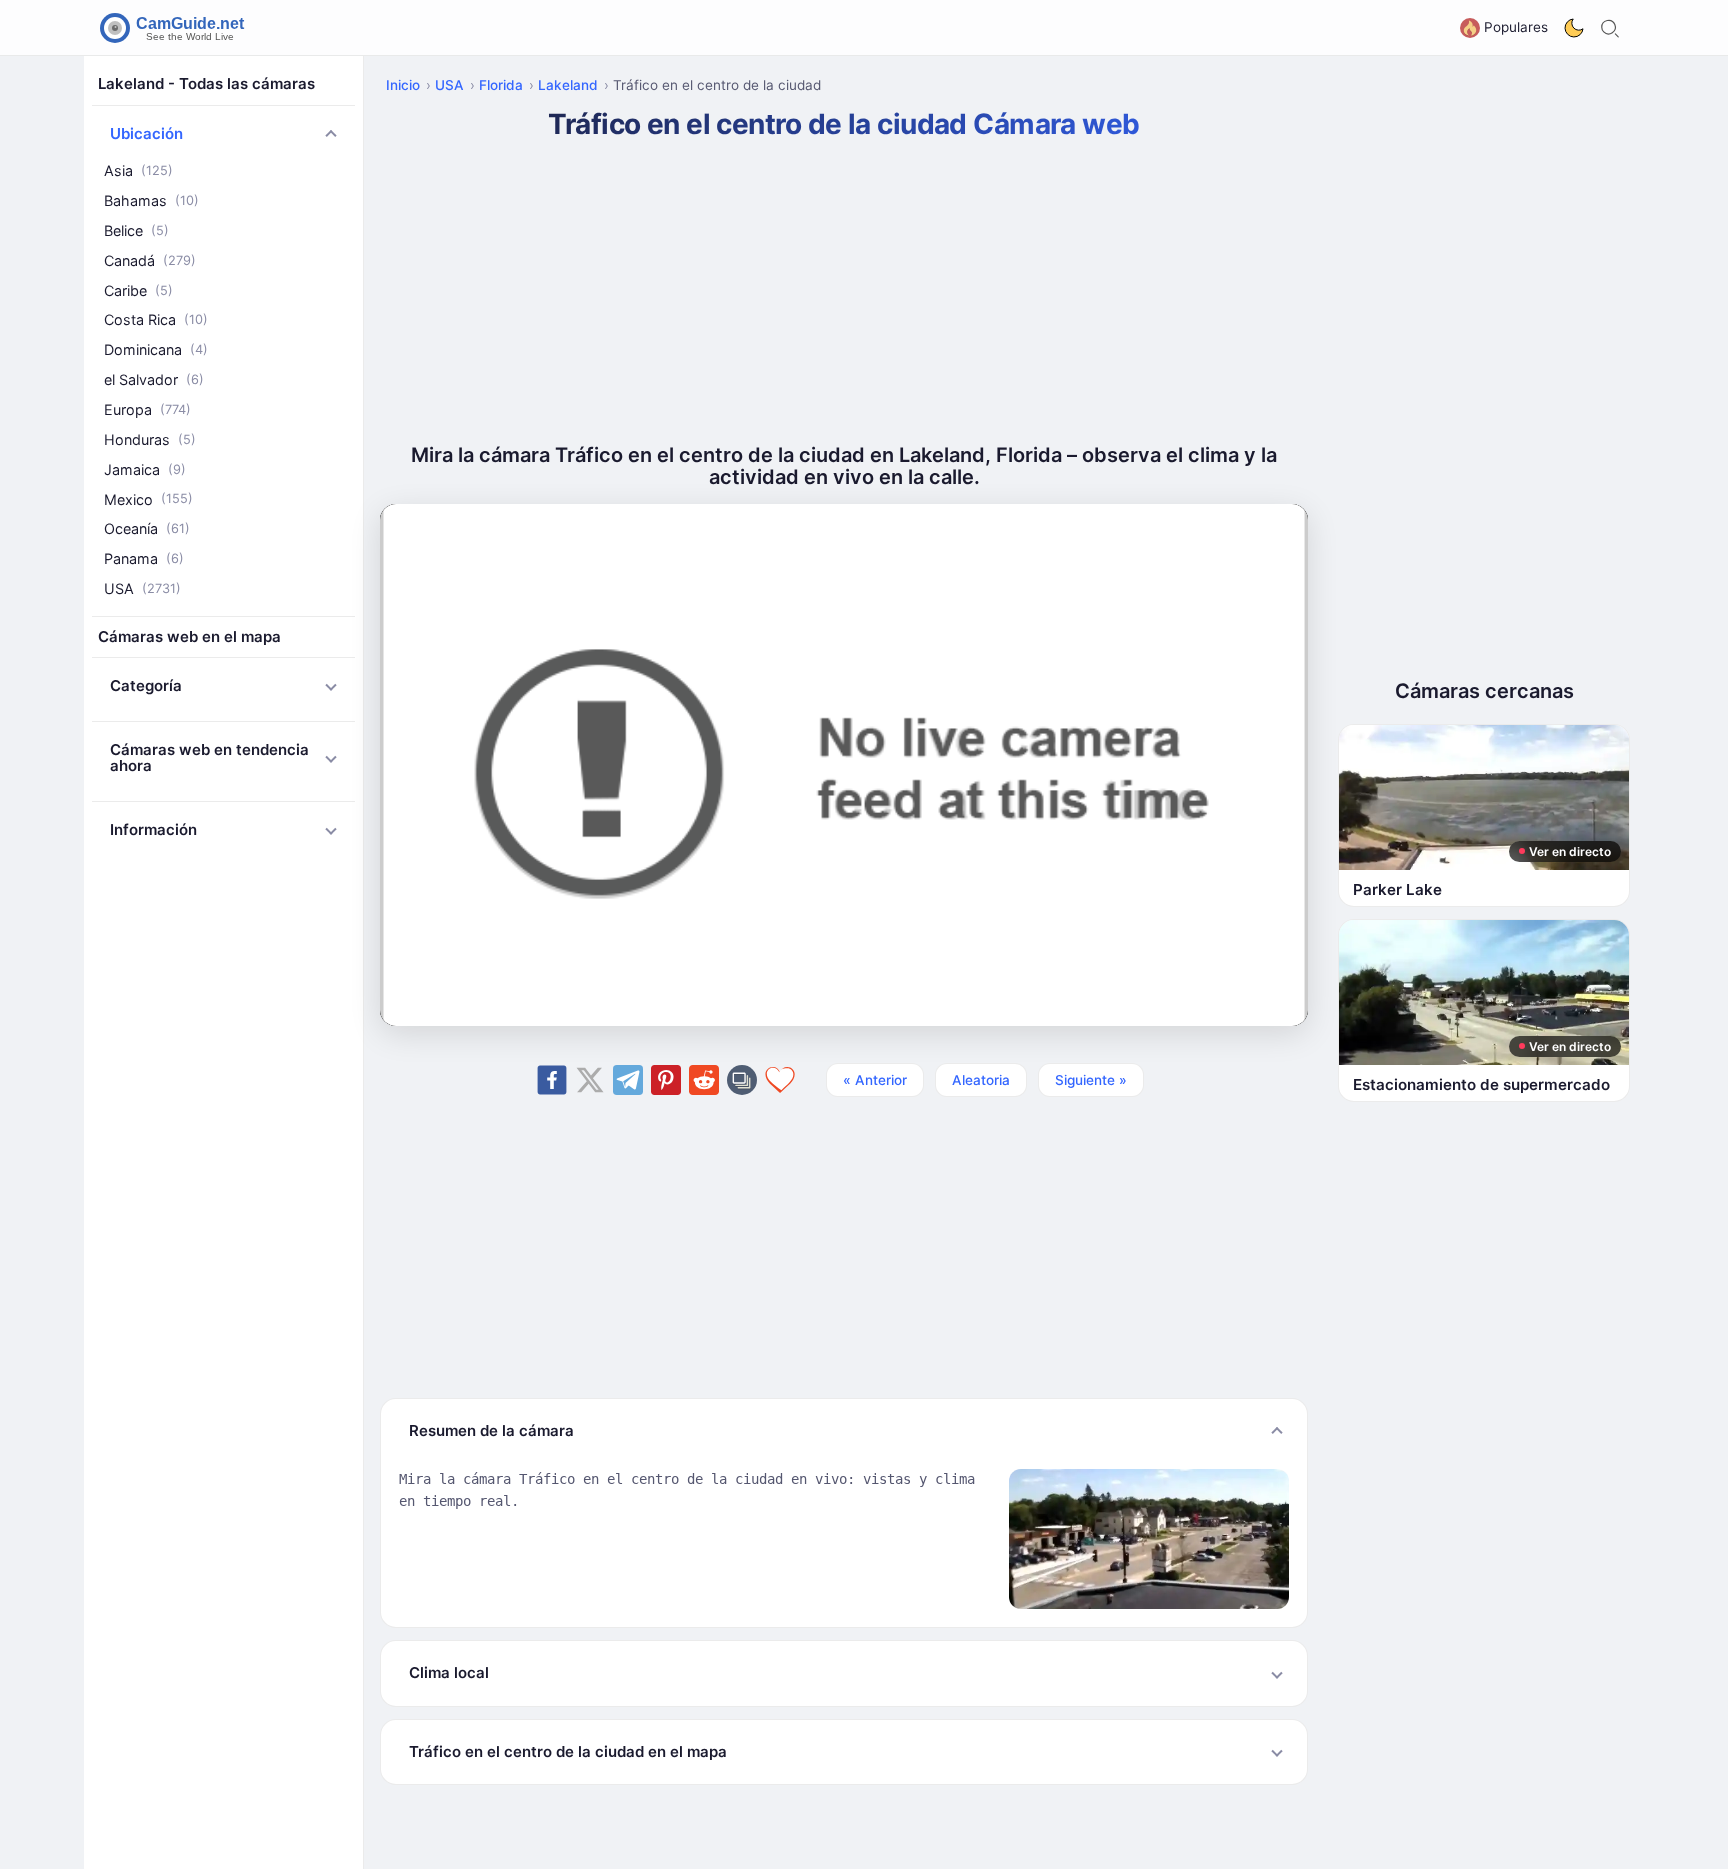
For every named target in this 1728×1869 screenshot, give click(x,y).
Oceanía (147, 528)
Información (153, 829)
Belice (136, 230)
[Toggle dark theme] (1574, 28)
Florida (501, 85)
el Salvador (154, 379)
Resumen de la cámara (491, 1430)
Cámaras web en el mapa (189, 636)
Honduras (150, 439)
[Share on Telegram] (628, 1080)
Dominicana (156, 349)
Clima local (449, 1672)
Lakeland (568, 85)
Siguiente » (1091, 1080)
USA (142, 588)
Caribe (138, 289)
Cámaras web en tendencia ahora (209, 758)
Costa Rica (156, 319)
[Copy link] (742, 1080)
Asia (138, 170)
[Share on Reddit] (704, 1080)
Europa (147, 409)
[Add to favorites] (780, 1080)
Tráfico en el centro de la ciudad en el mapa (568, 1751)
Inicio (403, 85)
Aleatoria (981, 1080)
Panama (144, 558)
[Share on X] (590, 1080)
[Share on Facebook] (552, 1080)
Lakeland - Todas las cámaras (206, 83)
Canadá (150, 260)
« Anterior (875, 1080)
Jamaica (145, 468)
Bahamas (151, 200)
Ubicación (146, 133)
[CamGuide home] (175, 28)
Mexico (148, 498)
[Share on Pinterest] (666, 1080)
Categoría (146, 685)
